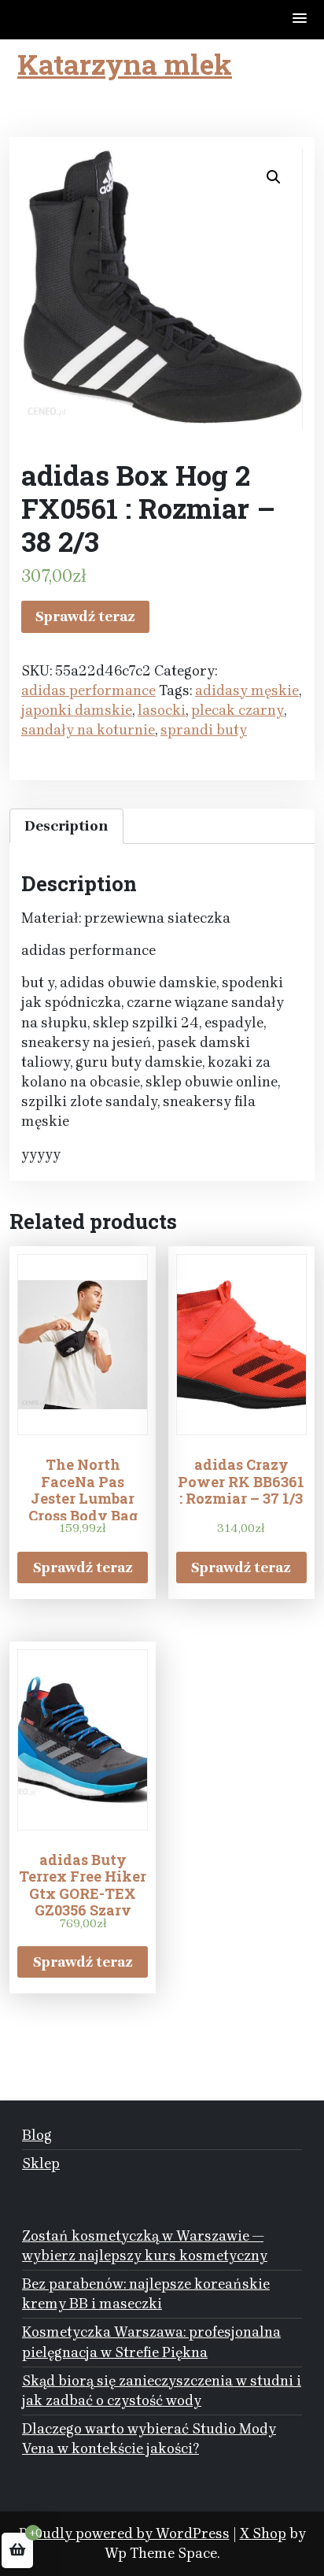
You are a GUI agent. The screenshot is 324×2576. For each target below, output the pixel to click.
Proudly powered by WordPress (124, 2533)
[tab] (66, 826)
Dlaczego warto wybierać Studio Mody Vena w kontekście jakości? (149, 2439)
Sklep (41, 2163)
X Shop (263, 2533)
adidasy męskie (247, 690)
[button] (300, 19)
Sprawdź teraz (85, 616)
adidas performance (88, 690)
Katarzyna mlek (125, 64)
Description (66, 826)
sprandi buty (204, 730)
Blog (37, 2135)
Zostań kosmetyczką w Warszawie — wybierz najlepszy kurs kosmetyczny (145, 2246)
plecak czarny (237, 710)
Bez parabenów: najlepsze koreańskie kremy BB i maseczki (146, 2294)
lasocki (162, 710)
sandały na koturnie (88, 730)
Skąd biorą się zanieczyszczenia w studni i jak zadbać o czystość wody (162, 2391)
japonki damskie (77, 710)
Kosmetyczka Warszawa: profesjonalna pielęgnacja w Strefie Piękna (151, 2342)
